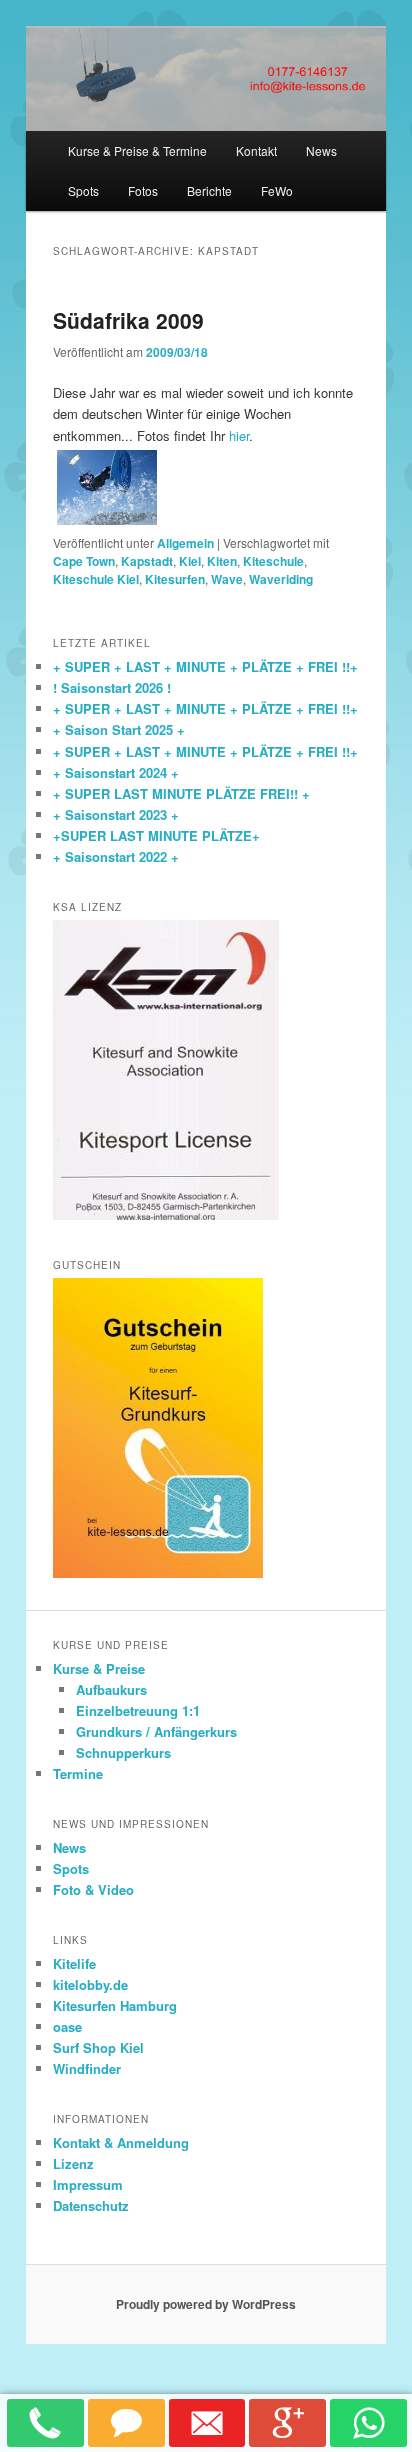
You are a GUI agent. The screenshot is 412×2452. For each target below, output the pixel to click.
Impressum (88, 2184)
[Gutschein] (158, 1573)
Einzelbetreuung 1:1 (138, 1710)
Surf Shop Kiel (98, 2047)
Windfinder (87, 2068)
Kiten (222, 561)
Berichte (209, 190)
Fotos (143, 190)
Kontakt (256, 150)
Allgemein (185, 543)
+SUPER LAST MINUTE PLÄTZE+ (156, 835)
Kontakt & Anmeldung (121, 2142)
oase (67, 2026)
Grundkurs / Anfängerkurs (156, 1731)
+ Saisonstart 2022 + (116, 856)
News (321, 150)
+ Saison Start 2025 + (119, 729)
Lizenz (73, 2163)
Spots (83, 190)
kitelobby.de (90, 1984)
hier (239, 435)
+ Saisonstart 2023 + (116, 814)
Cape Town (84, 561)
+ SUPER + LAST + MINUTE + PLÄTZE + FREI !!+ (205, 666)
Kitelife (74, 1963)
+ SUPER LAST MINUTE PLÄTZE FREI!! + (181, 793)
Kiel (190, 561)
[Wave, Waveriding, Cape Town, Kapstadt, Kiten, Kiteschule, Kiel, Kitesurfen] (107, 487)
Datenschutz (91, 2205)
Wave (227, 579)
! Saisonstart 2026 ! (112, 687)
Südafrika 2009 (128, 320)
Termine (78, 1773)
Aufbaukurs (111, 1689)
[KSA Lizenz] (166, 1215)
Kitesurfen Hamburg (115, 2005)
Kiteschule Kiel (96, 579)
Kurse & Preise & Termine (137, 150)
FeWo (277, 190)
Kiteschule (273, 561)
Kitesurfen (175, 579)
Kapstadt (147, 561)
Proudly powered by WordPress (206, 2304)
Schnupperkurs (123, 1752)
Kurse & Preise (99, 1668)
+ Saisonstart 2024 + (116, 772)
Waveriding (281, 579)
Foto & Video (93, 1889)
